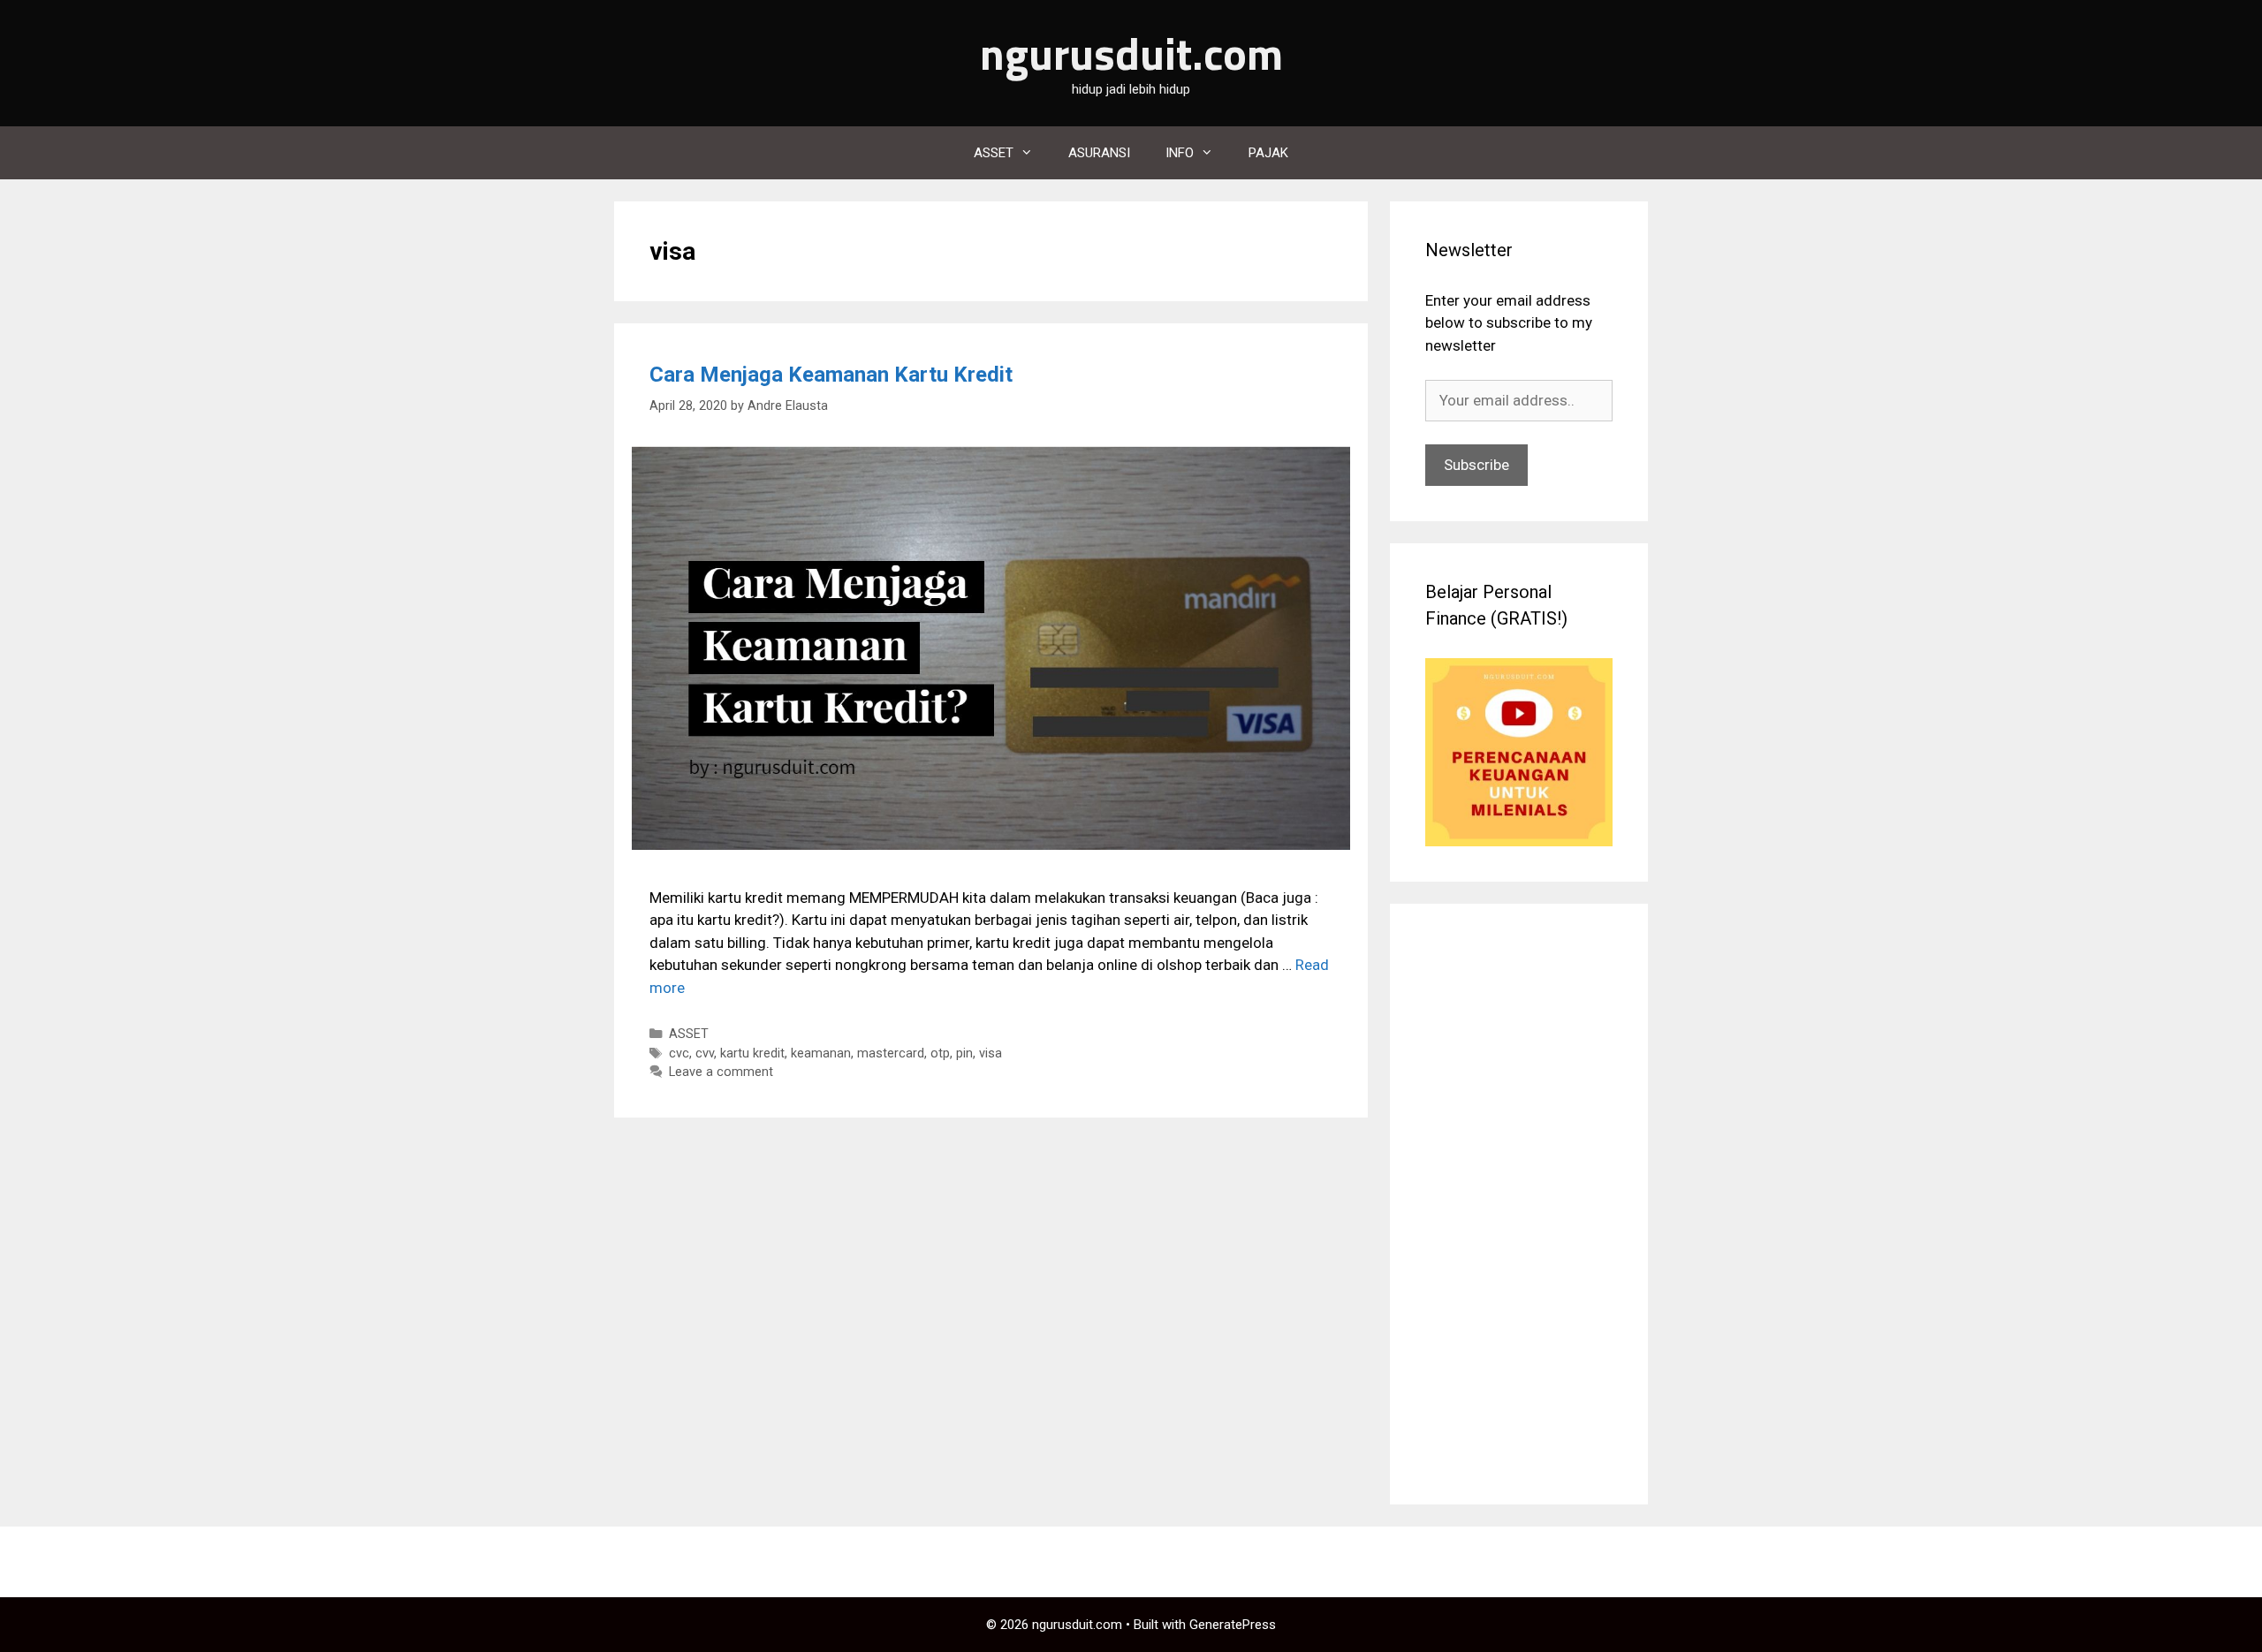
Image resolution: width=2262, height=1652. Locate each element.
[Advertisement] (1519, 1204)
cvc (679, 1053)
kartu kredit (752, 1053)
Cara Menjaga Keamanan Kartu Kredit (831, 375)
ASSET (994, 153)
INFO (1180, 153)
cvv (705, 1053)
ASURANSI (1099, 153)
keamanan (821, 1053)
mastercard (891, 1053)
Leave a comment (721, 1072)
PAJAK (1268, 153)
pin (964, 1053)
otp (940, 1053)
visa (991, 1053)
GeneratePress (1233, 1625)
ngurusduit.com (1131, 53)
